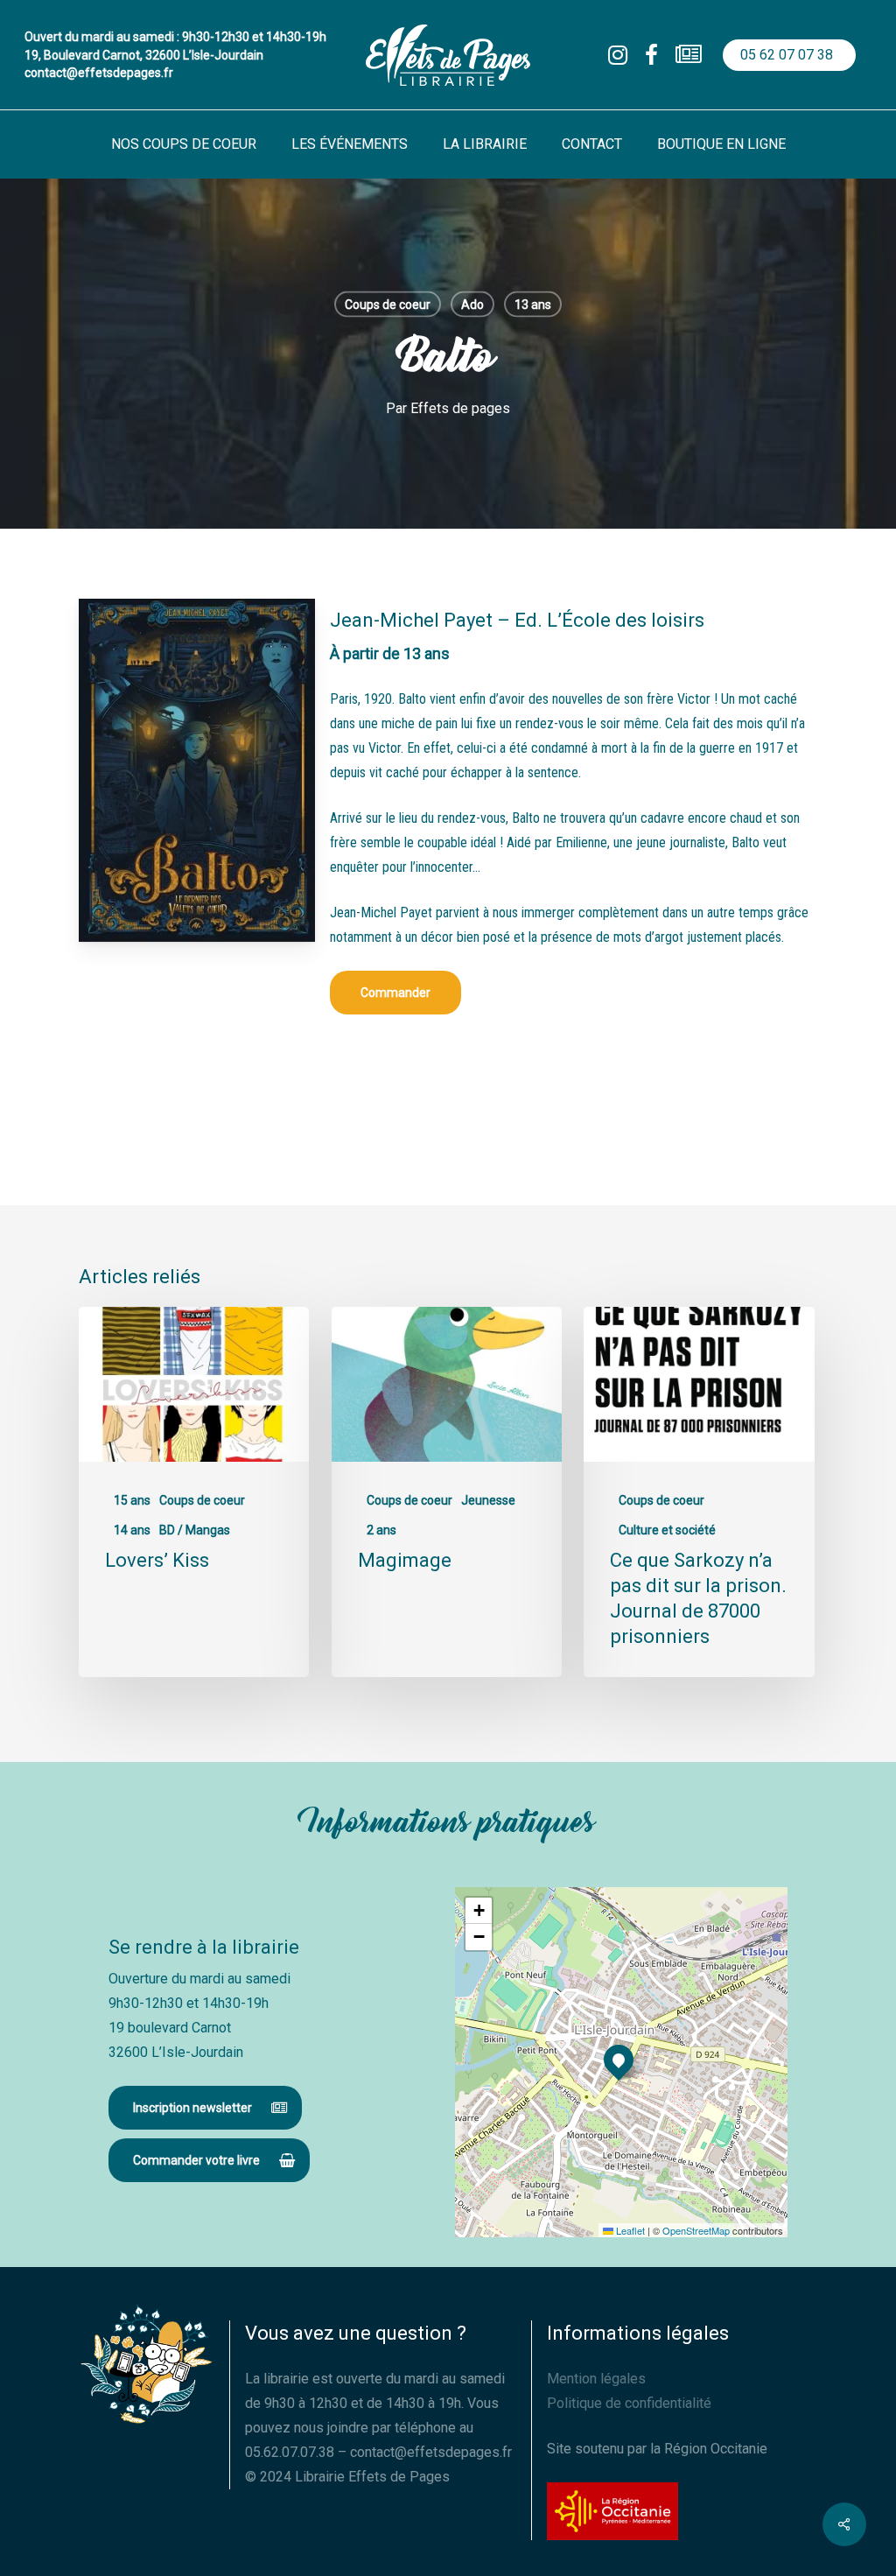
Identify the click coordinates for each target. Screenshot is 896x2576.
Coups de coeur (388, 305)
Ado (472, 305)
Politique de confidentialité (629, 2403)
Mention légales (596, 2379)
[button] (395, 993)
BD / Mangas (195, 1530)
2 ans (381, 1530)
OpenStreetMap (696, 2230)
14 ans (132, 1530)
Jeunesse (488, 1500)
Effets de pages (460, 408)
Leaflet (629, 2230)
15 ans (132, 1500)
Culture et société (667, 1530)
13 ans (533, 305)
